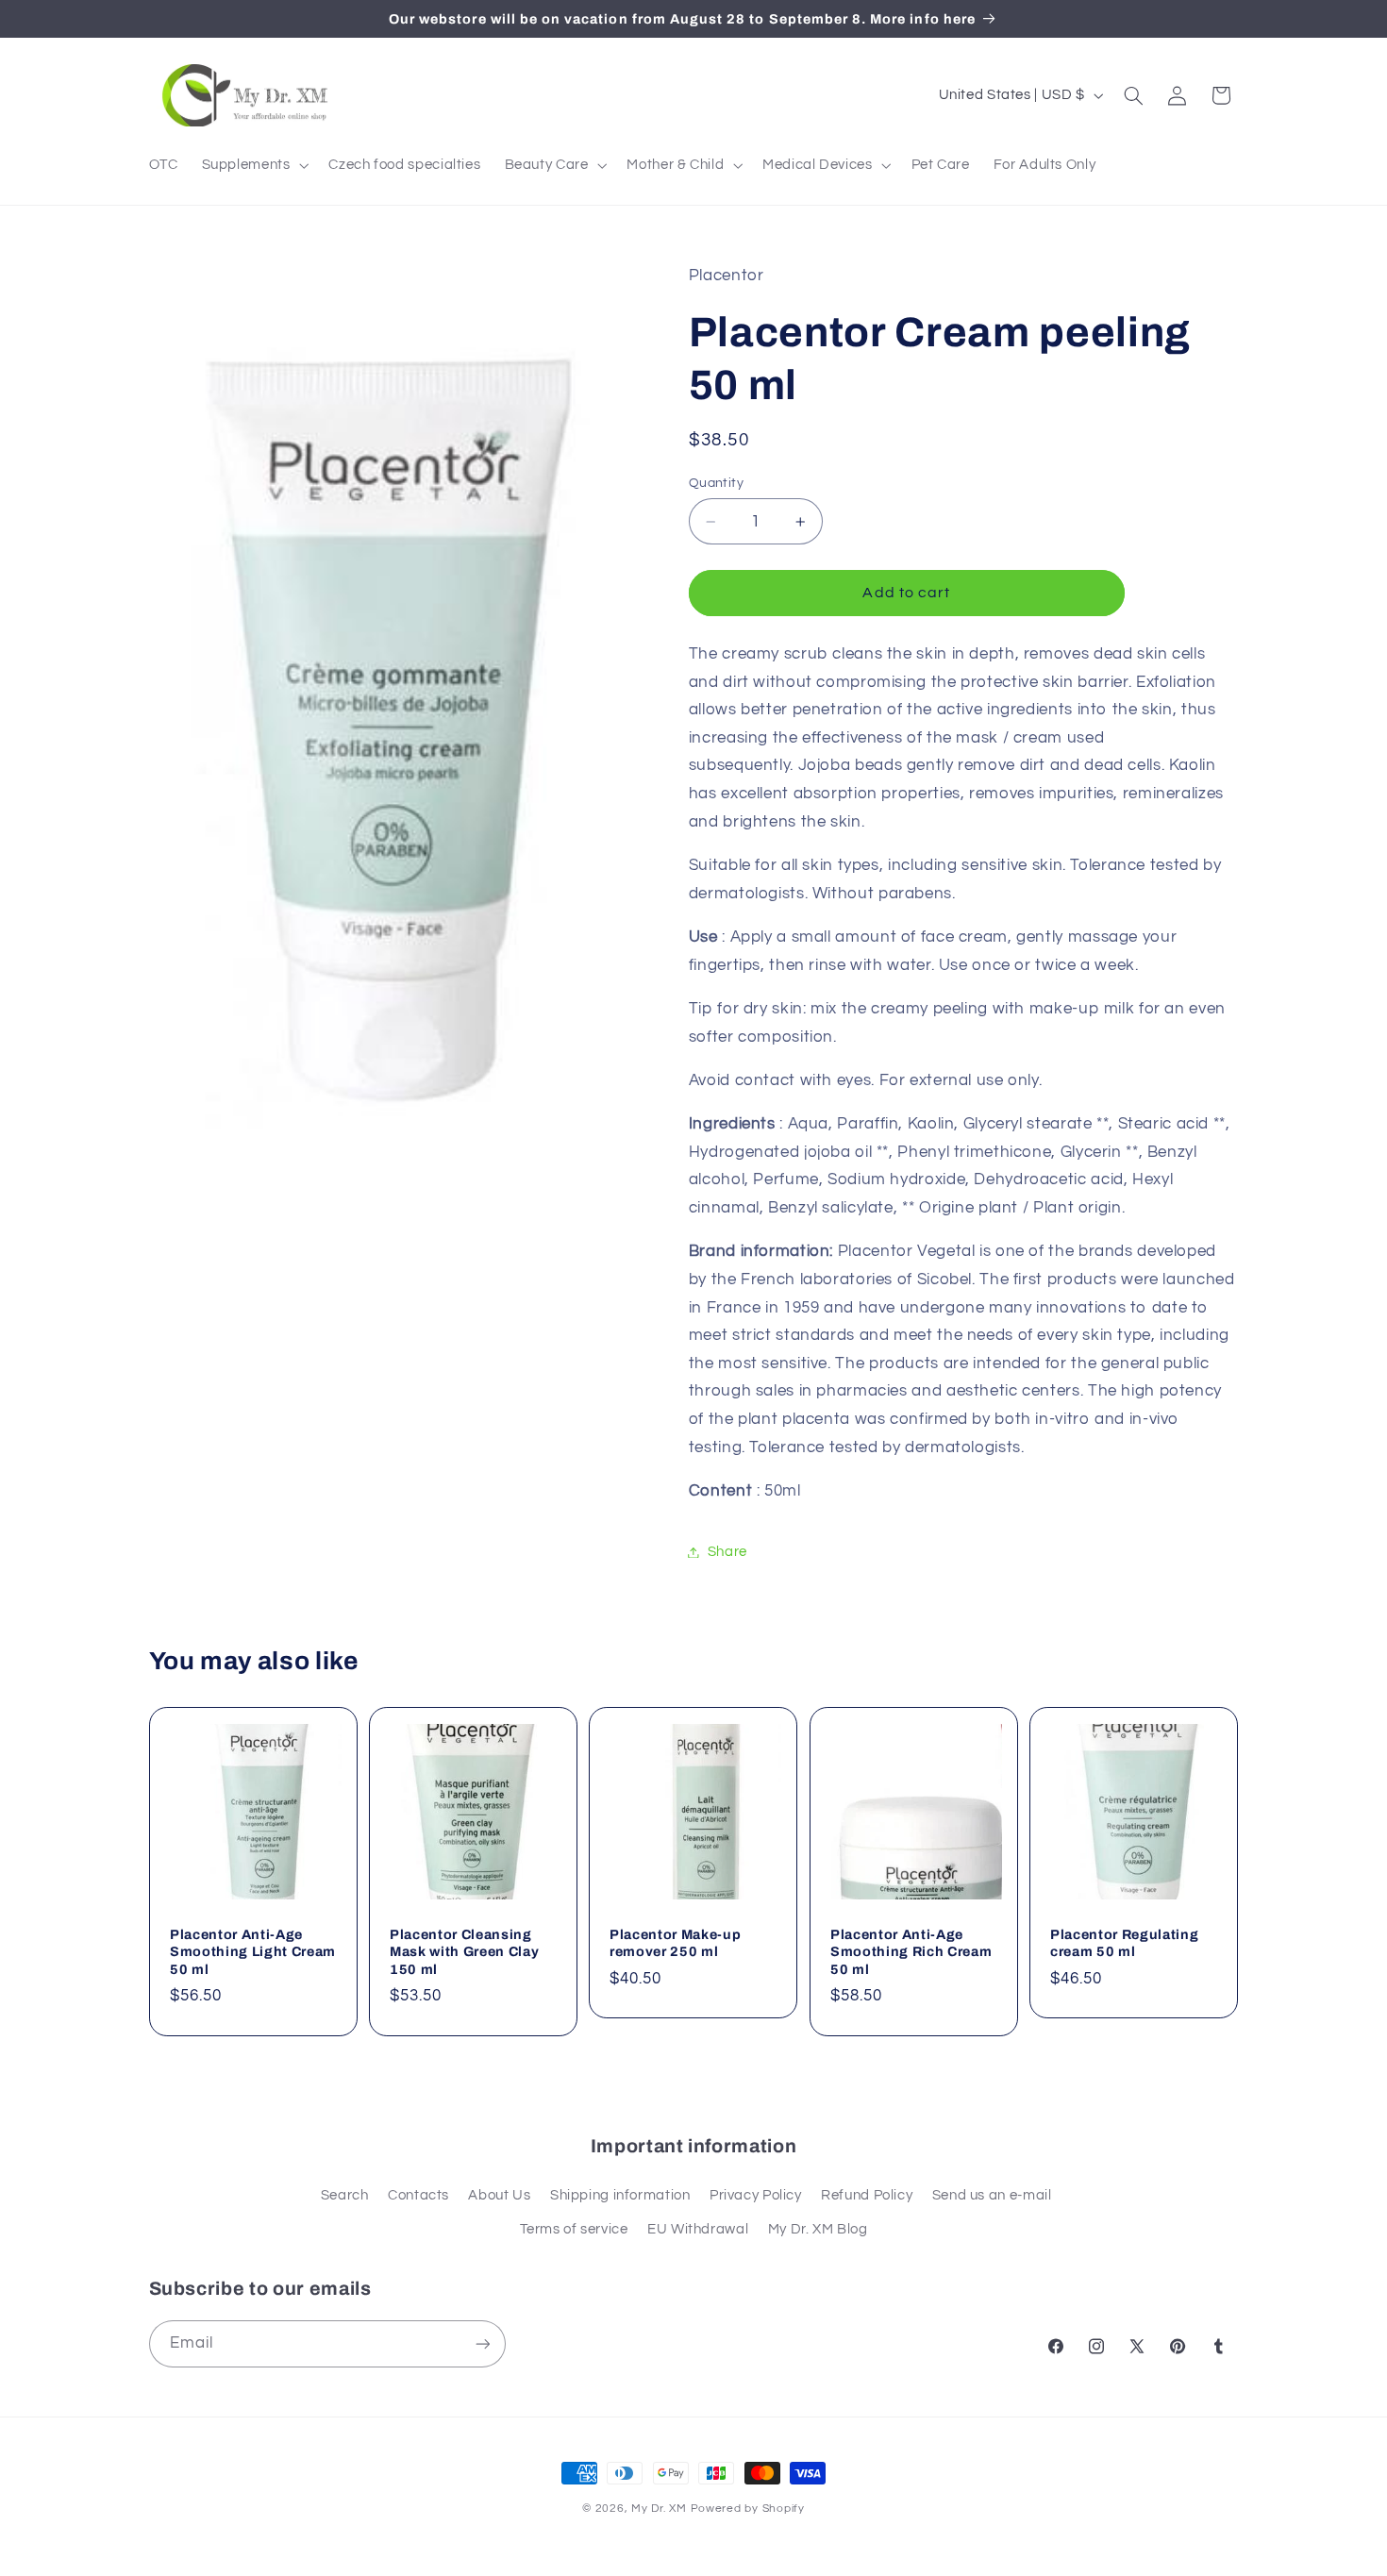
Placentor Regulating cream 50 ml (1124, 1943)
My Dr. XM (660, 2509)
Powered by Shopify (748, 2509)
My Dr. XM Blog (818, 2229)
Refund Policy (867, 2195)
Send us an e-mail (992, 2195)
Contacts (418, 2195)
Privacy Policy (756, 2195)
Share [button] (727, 1552)
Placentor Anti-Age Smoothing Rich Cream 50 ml (911, 1952)
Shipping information (620, 2195)
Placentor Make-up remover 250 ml (675, 1943)
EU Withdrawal (698, 2229)
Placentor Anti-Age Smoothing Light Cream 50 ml (253, 1952)
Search (345, 2195)
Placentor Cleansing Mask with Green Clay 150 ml (464, 1952)
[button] (253, 165)
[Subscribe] (482, 2343)
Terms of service (574, 2229)
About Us (499, 2195)
